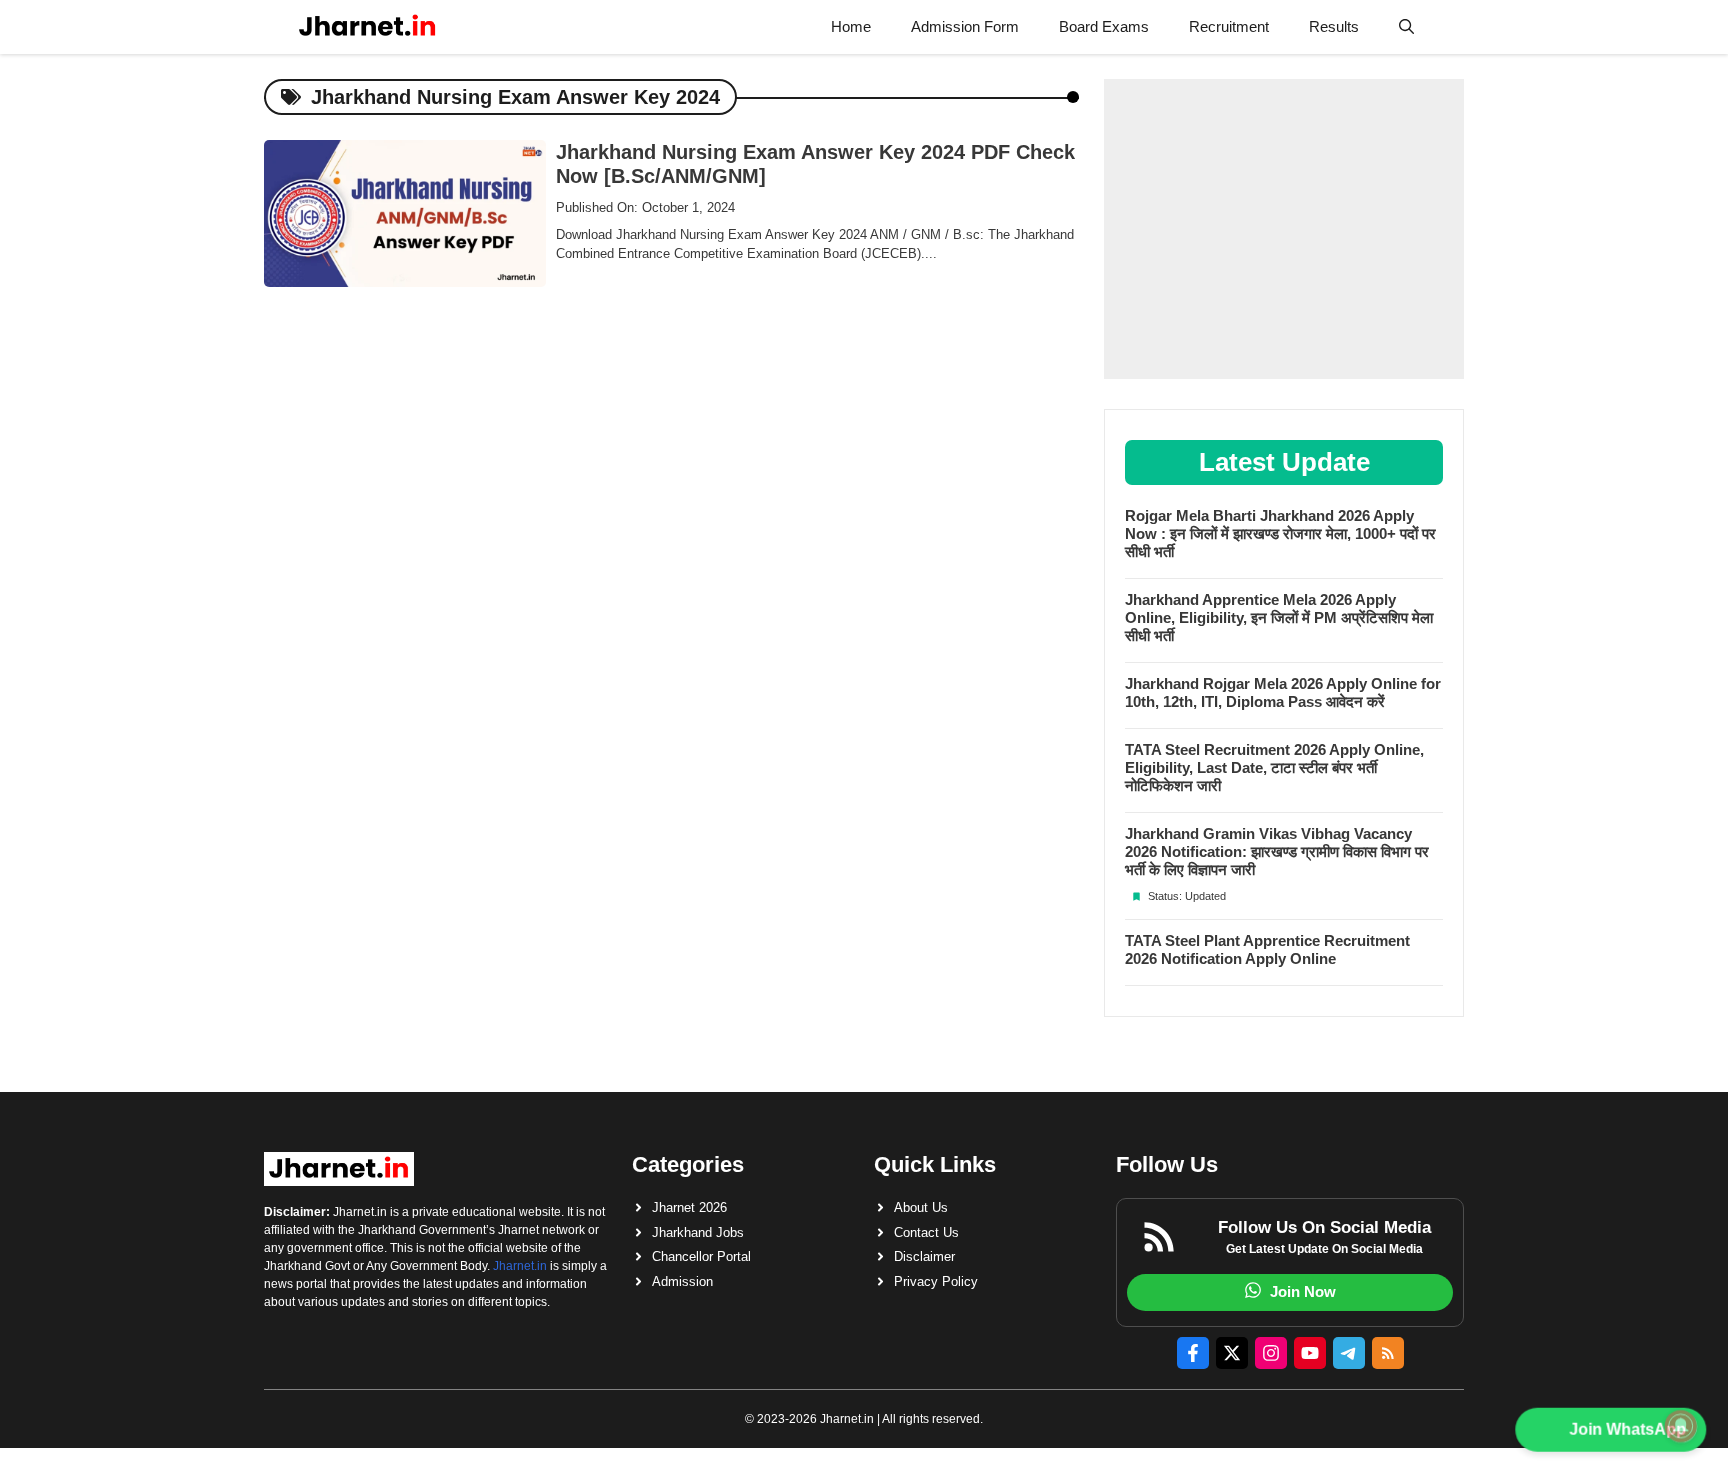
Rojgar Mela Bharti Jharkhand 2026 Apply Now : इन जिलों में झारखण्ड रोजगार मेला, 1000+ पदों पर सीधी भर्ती (1280, 533)
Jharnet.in (520, 1266)
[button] (1406, 27)
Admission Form (965, 26)
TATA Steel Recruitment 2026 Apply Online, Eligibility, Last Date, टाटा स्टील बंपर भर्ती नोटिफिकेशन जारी (1274, 767)
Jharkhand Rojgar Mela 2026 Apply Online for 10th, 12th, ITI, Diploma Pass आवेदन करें (1283, 692)
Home (851, 26)
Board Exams (1104, 26)
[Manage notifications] (1681, 1426)
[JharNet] (367, 27)
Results (1334, 26)
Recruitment (1229, 26)
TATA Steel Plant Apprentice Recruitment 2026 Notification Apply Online (1267, 949)
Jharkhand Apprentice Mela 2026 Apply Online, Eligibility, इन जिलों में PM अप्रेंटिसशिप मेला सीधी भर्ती (1279, 617)
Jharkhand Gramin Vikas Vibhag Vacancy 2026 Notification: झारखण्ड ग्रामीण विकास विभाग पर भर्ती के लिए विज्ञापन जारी (1277, 851)
